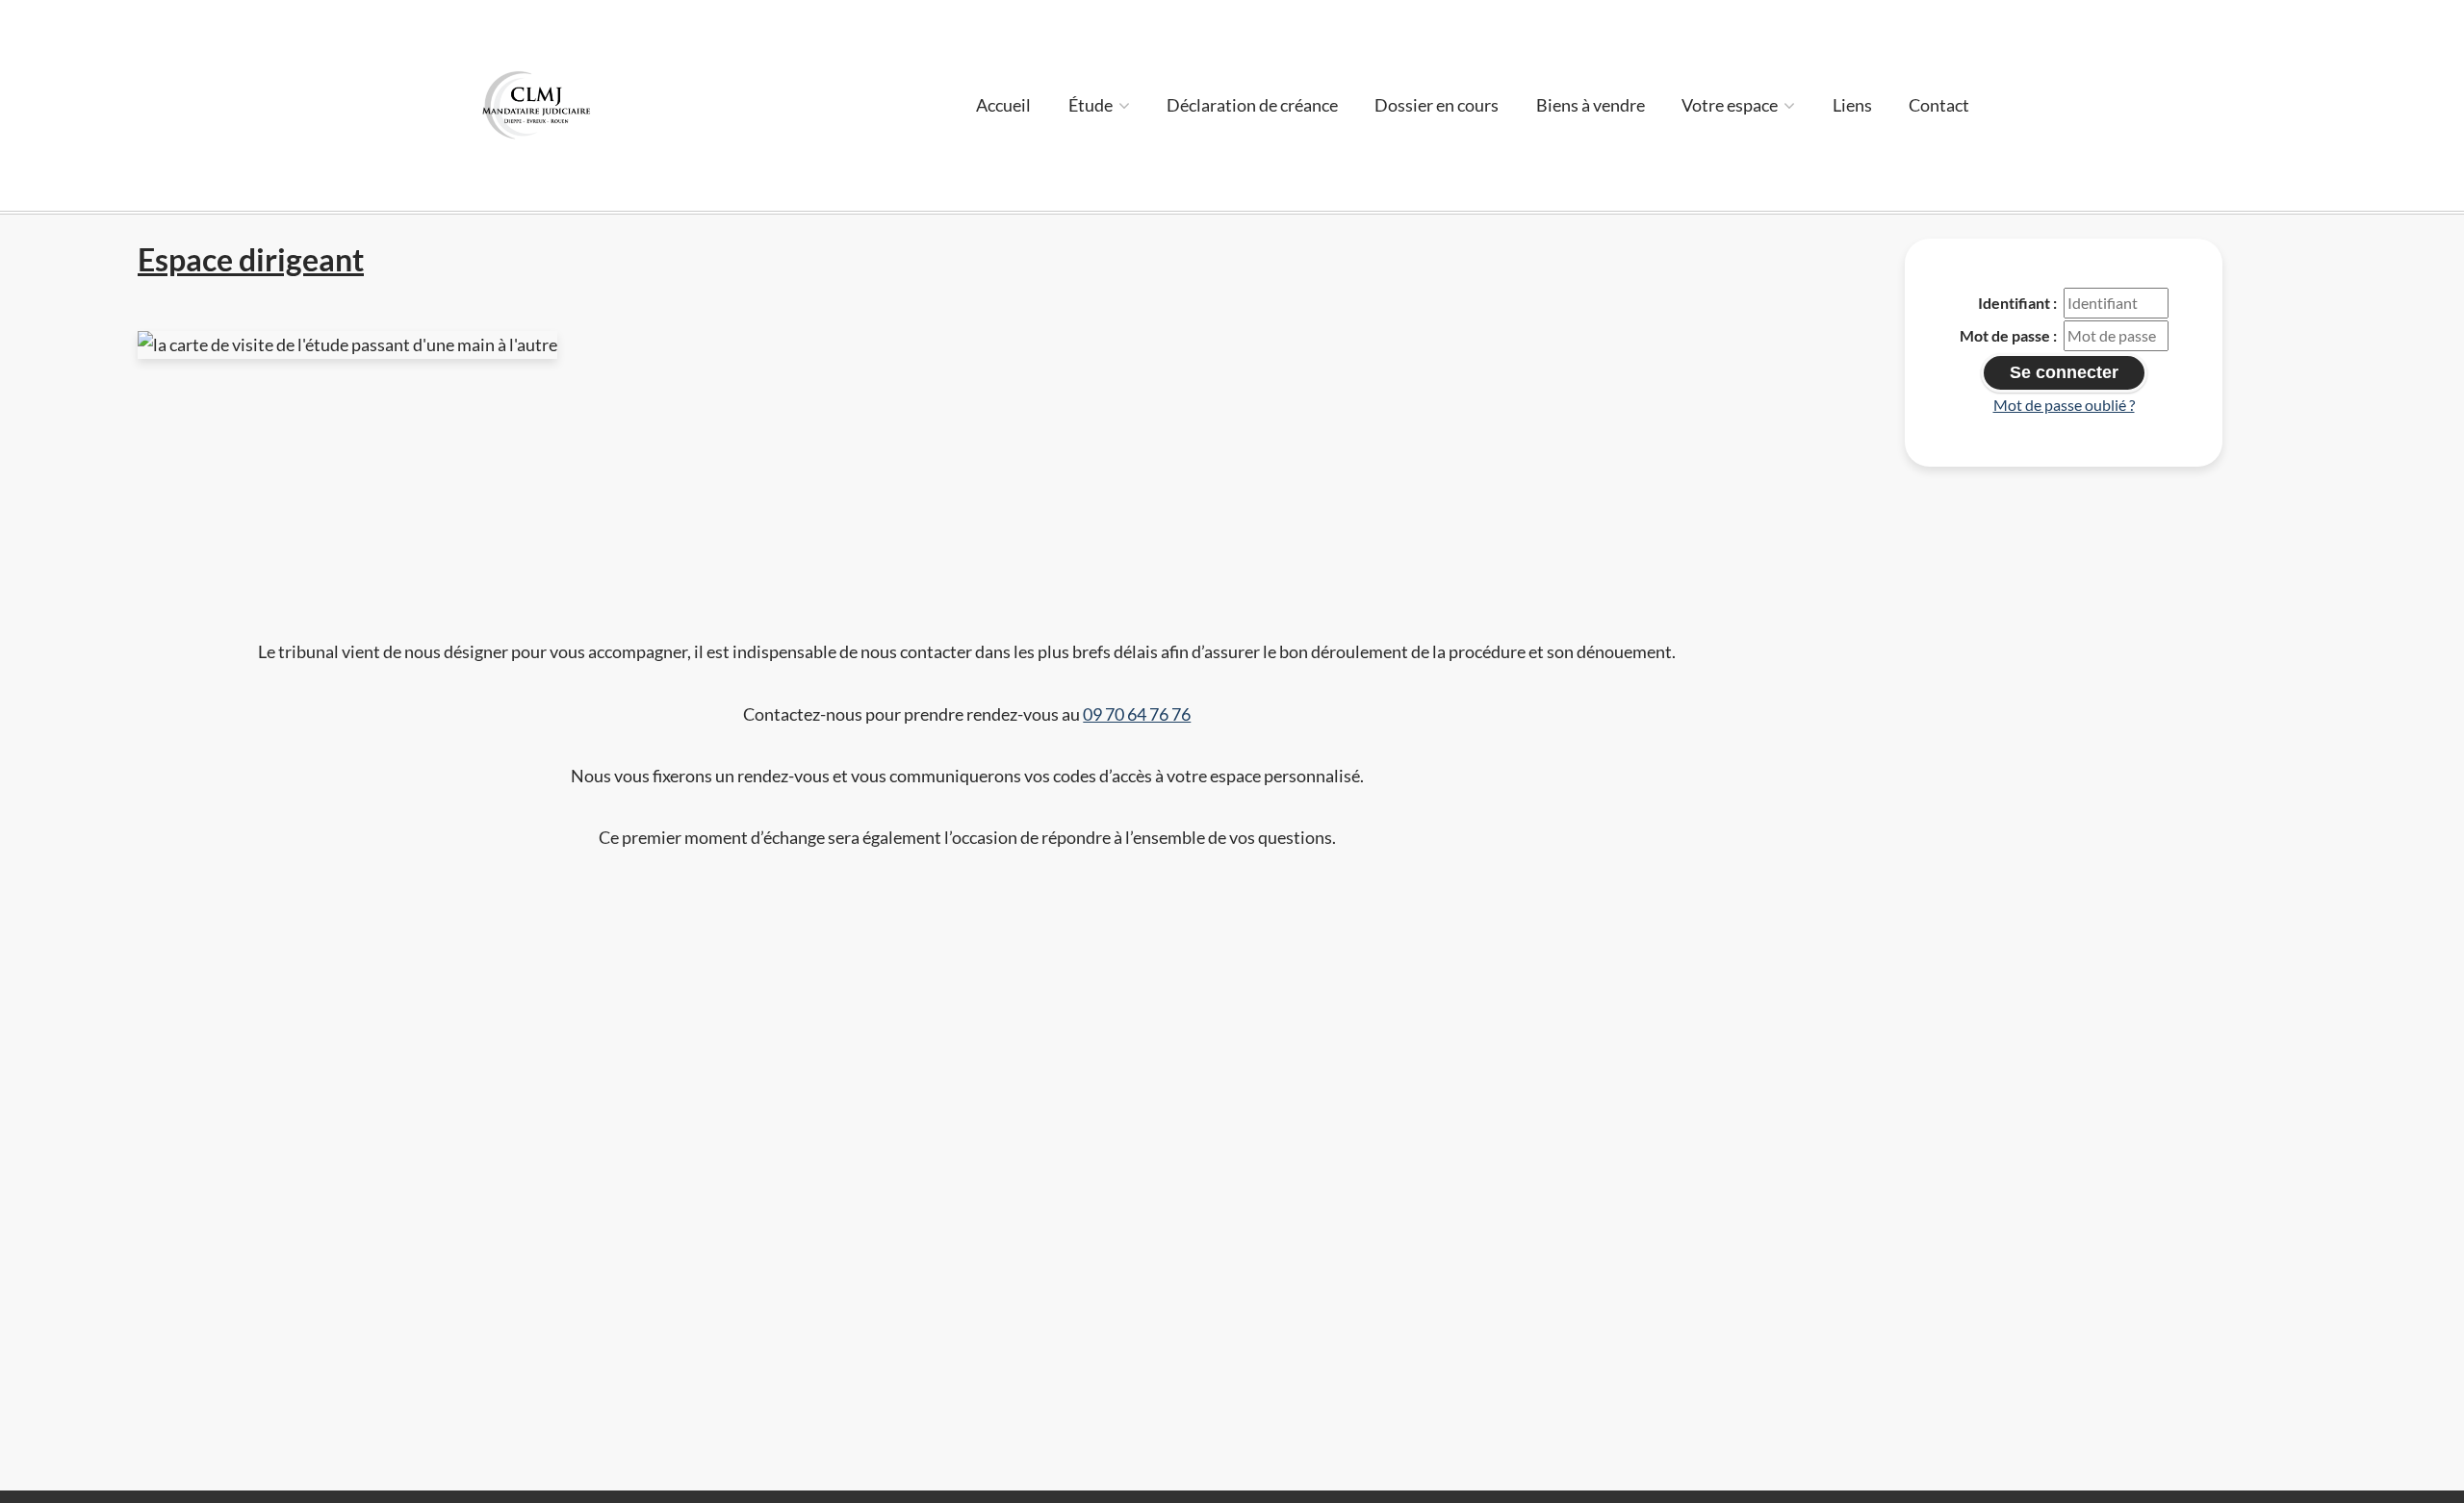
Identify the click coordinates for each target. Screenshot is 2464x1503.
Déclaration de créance (1252, 105)
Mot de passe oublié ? (2064, 405)
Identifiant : (2017, 303)
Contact (1939, 105)
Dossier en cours (1437, 105)
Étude (1092, 105)
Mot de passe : (2008, 335)
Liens (1852, 105)
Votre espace (1731, 105)
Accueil (1003, 105)
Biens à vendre (1591, 105)
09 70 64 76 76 (1137, 714)
